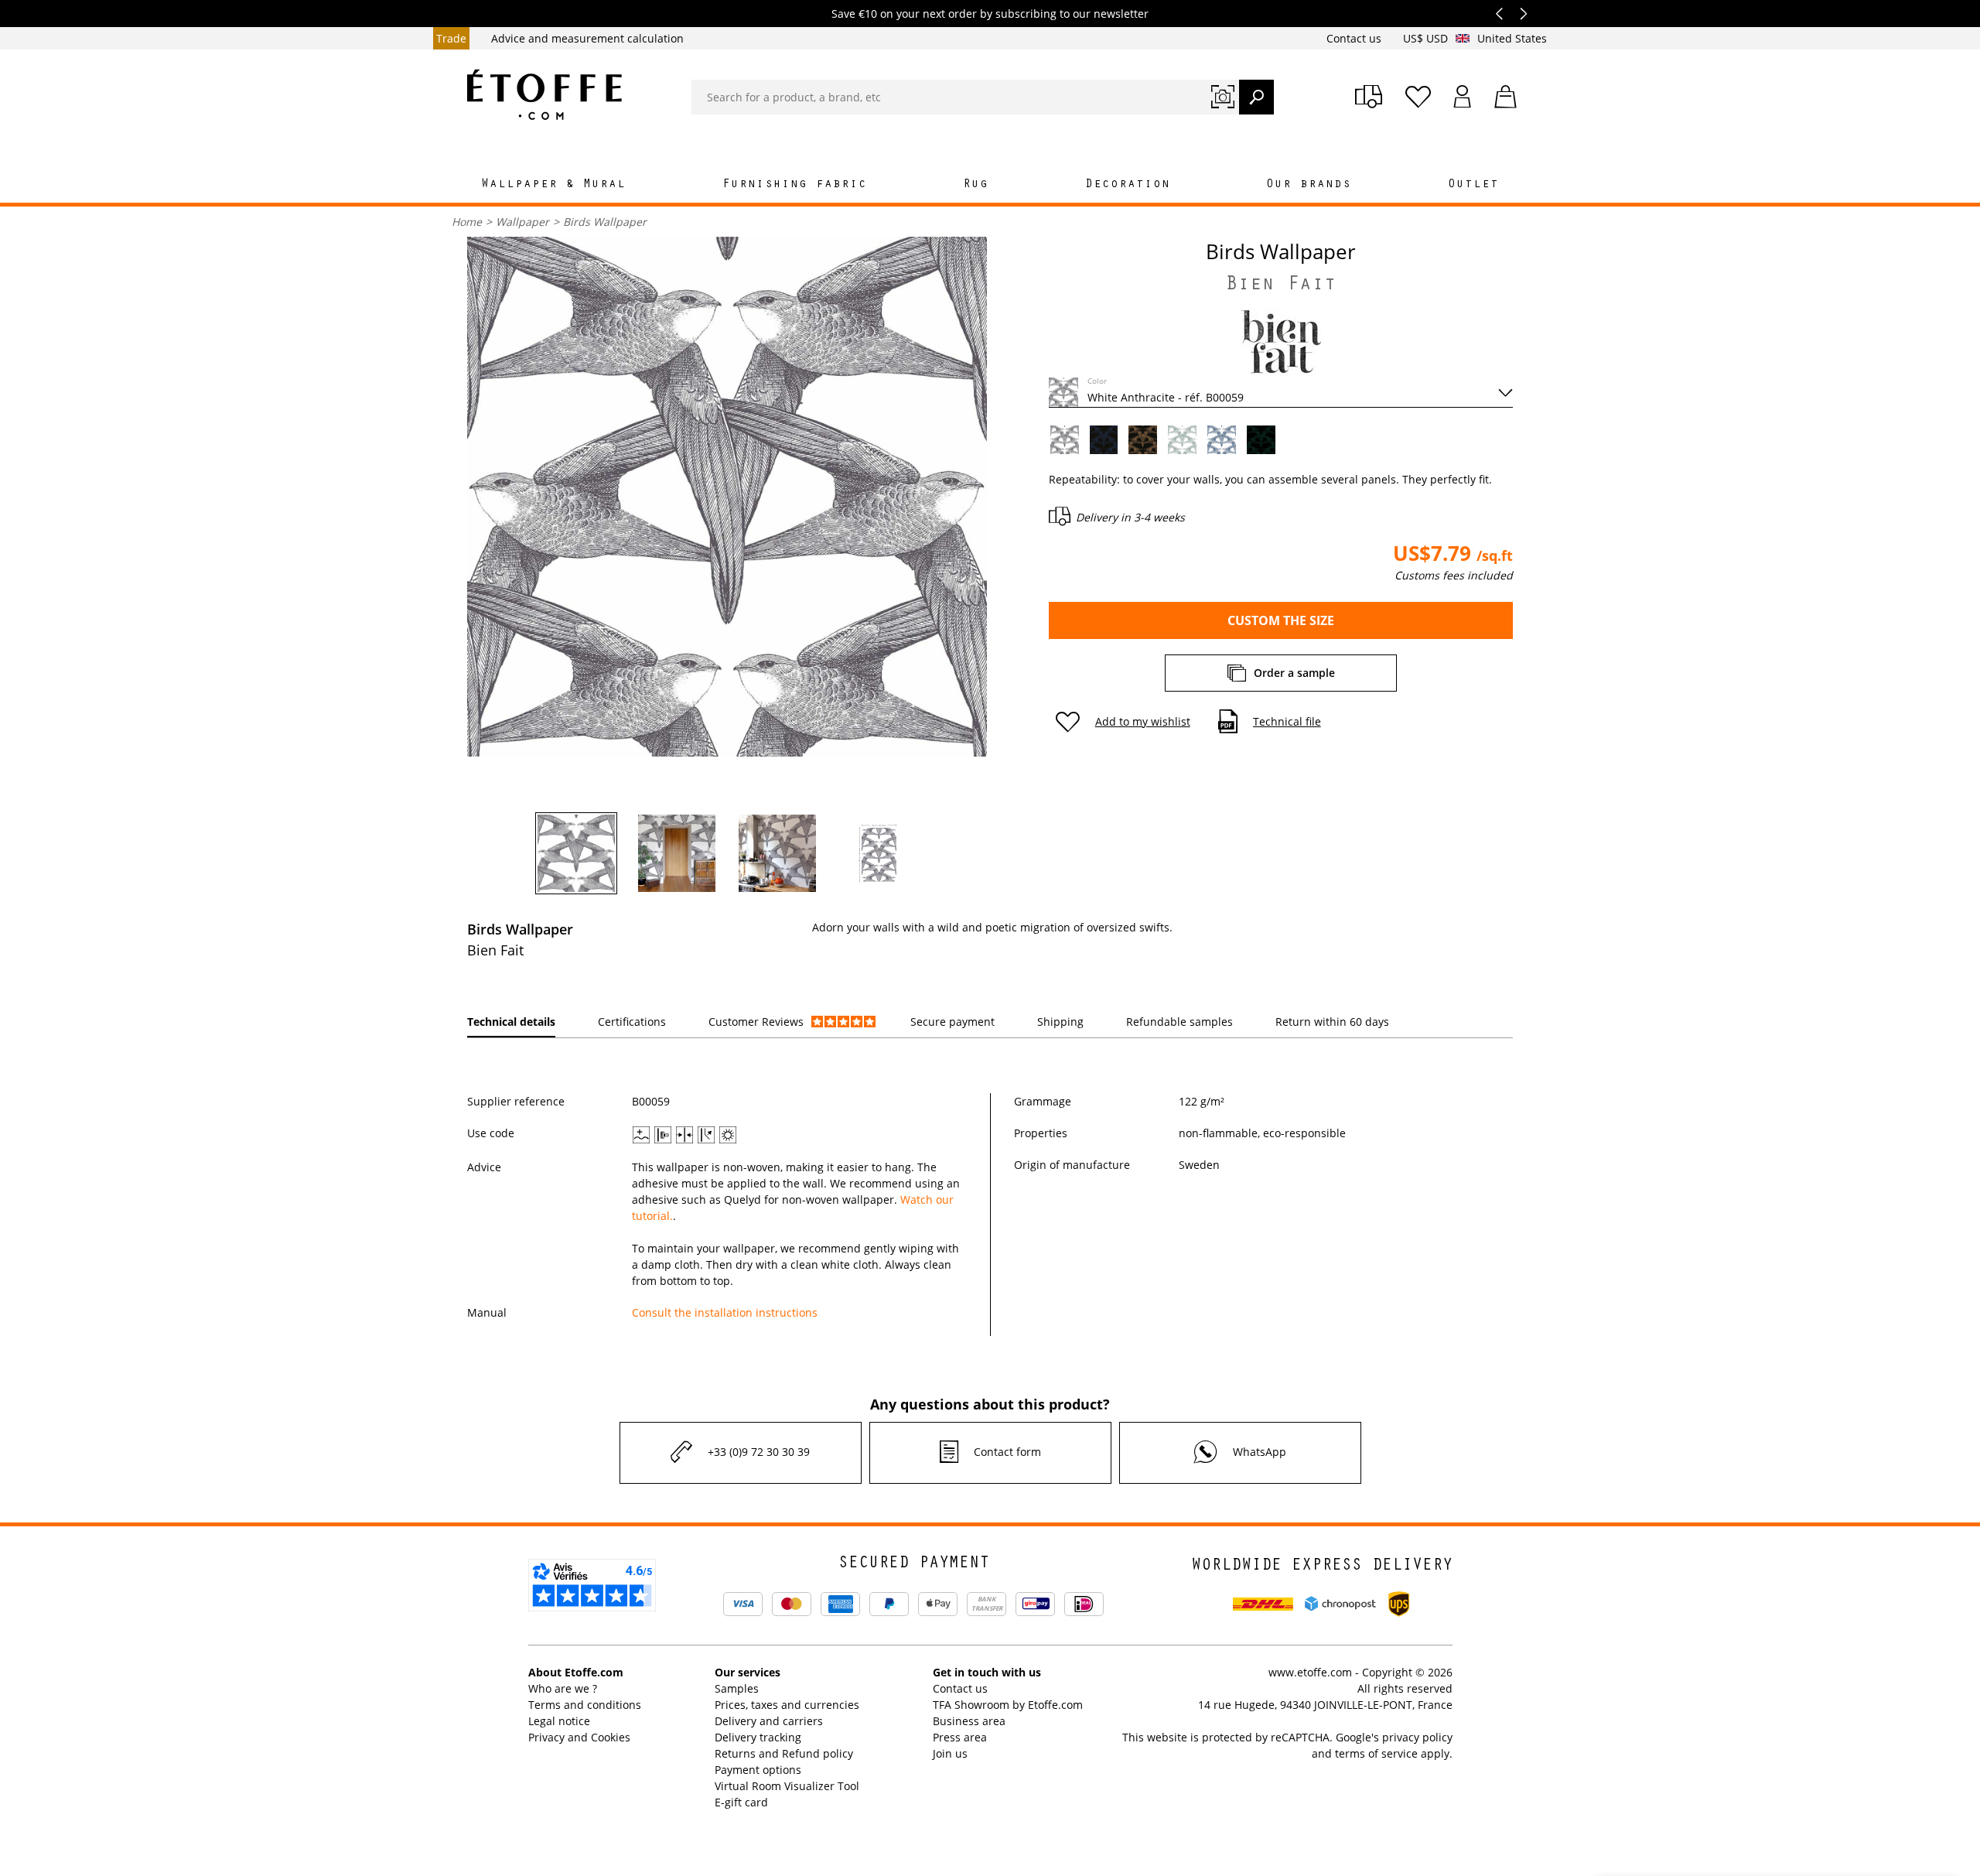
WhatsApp (1260, 1452)
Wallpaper (522, 222)
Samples (737, 1688)
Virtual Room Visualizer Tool (787, 1786)
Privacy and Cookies (579, 1737)
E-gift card (741, 1802)
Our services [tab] (748, 1672)
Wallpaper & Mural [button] (553, 185)
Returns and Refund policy (784, 1753)
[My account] (1463, 97)
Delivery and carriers (769, 1721)
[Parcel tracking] (1369, 97)
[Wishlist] (1418, 97)
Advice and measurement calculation (587, 38)
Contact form (1007, 1452)
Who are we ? (563, 1688)
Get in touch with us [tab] (987, 1672)
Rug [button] (976, 185)
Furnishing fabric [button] (795, 185)
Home (467, 222)
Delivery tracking (758, 1737)
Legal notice (559, 1721)
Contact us (1355, 38)
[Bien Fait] (1281, 342)
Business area (969, 1721)
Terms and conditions (585, 1705)
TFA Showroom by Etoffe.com (1008, 1705)
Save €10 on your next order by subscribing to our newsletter (990, 14)
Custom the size (1281, 620)
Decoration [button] (1128, 185)
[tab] (511, 1022)
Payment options (758, 1770)
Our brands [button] (1309, 185)
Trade (451, 38)
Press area (960, 1737)
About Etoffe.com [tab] (576, 1672)
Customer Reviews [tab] (756, 1022)
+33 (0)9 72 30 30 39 (759, 1452)
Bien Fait (1281, 286)
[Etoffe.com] (544, 94)
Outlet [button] (1473, 185)
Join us (950, 1753)
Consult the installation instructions (725, 1312)
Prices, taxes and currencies (787, 1705)
